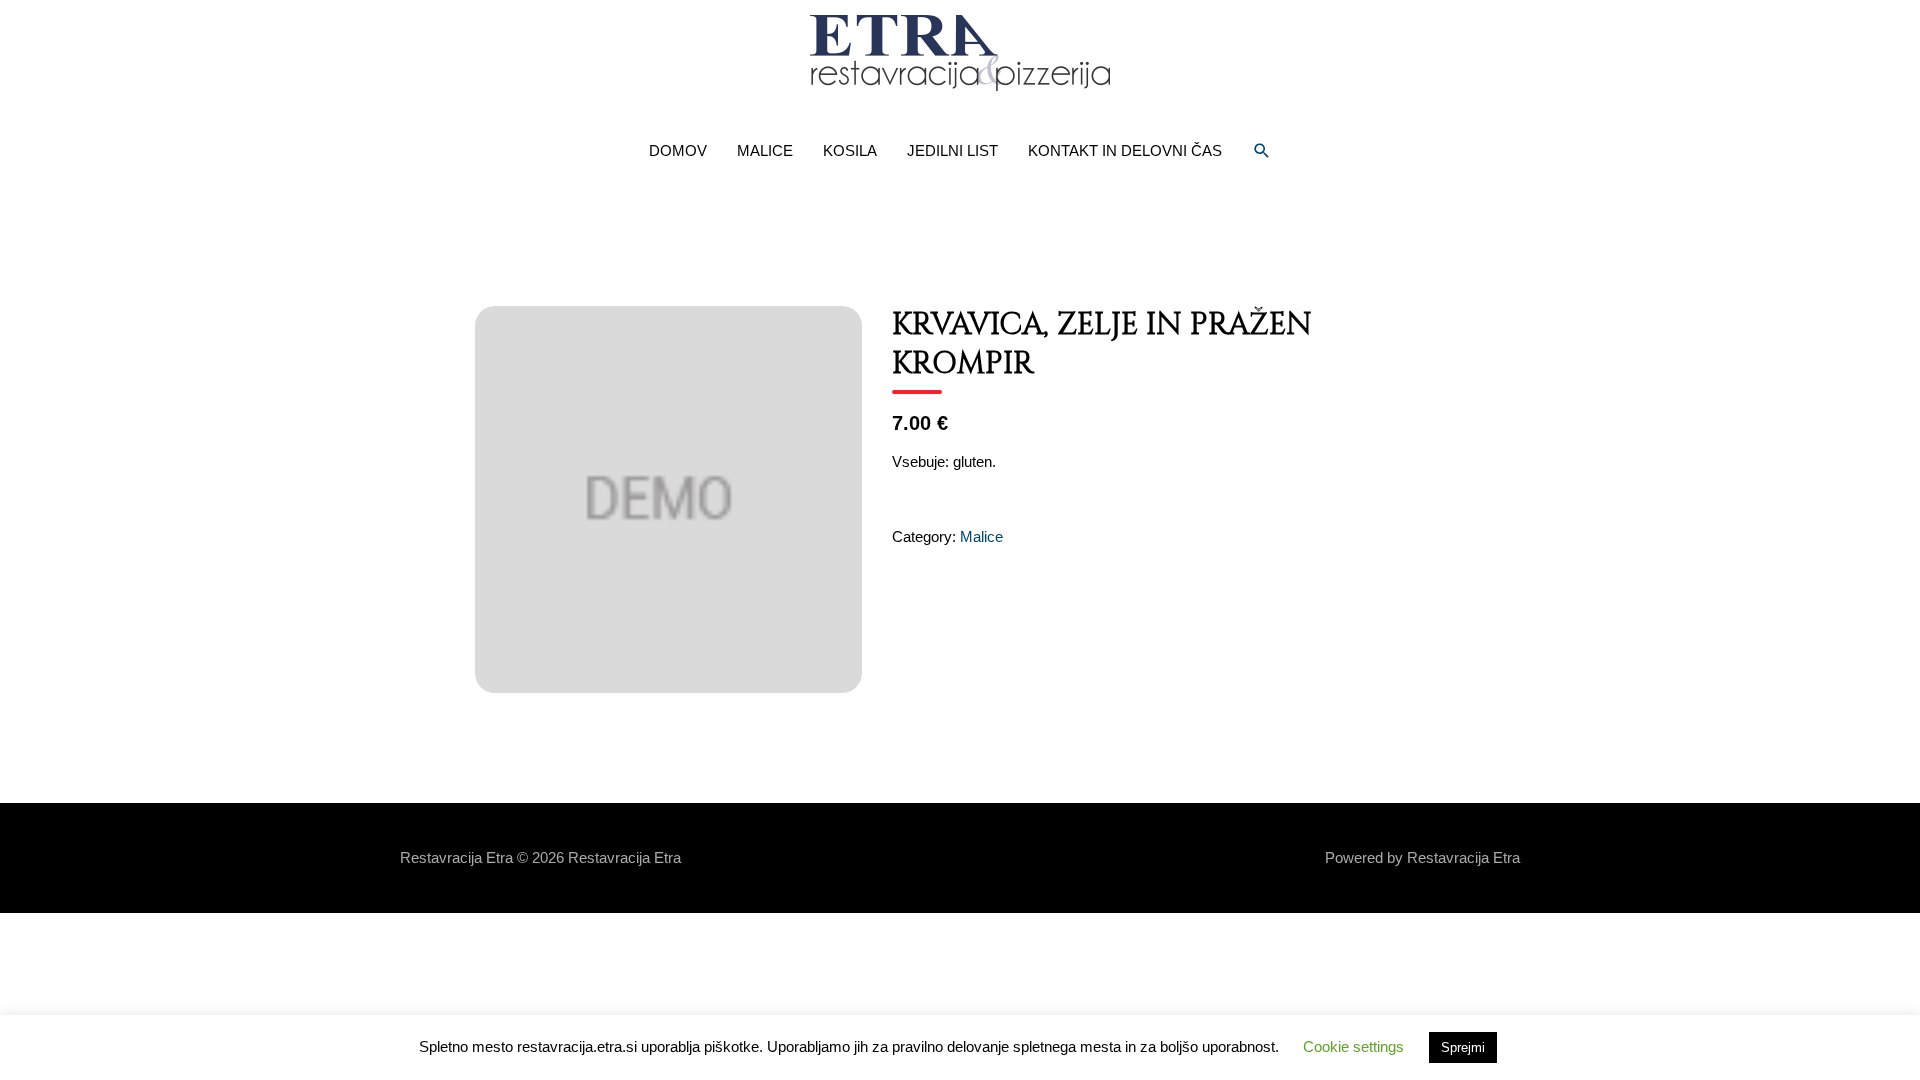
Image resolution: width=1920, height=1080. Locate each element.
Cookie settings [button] (1353, 1046)
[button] (1262, 151)
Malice (981, 536)
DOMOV (678, 150)
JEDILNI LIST (952, 150)
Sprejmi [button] (1463, 1047)
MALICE (765, 150)
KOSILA (850, 150)
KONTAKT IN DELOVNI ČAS (1125, 150)
